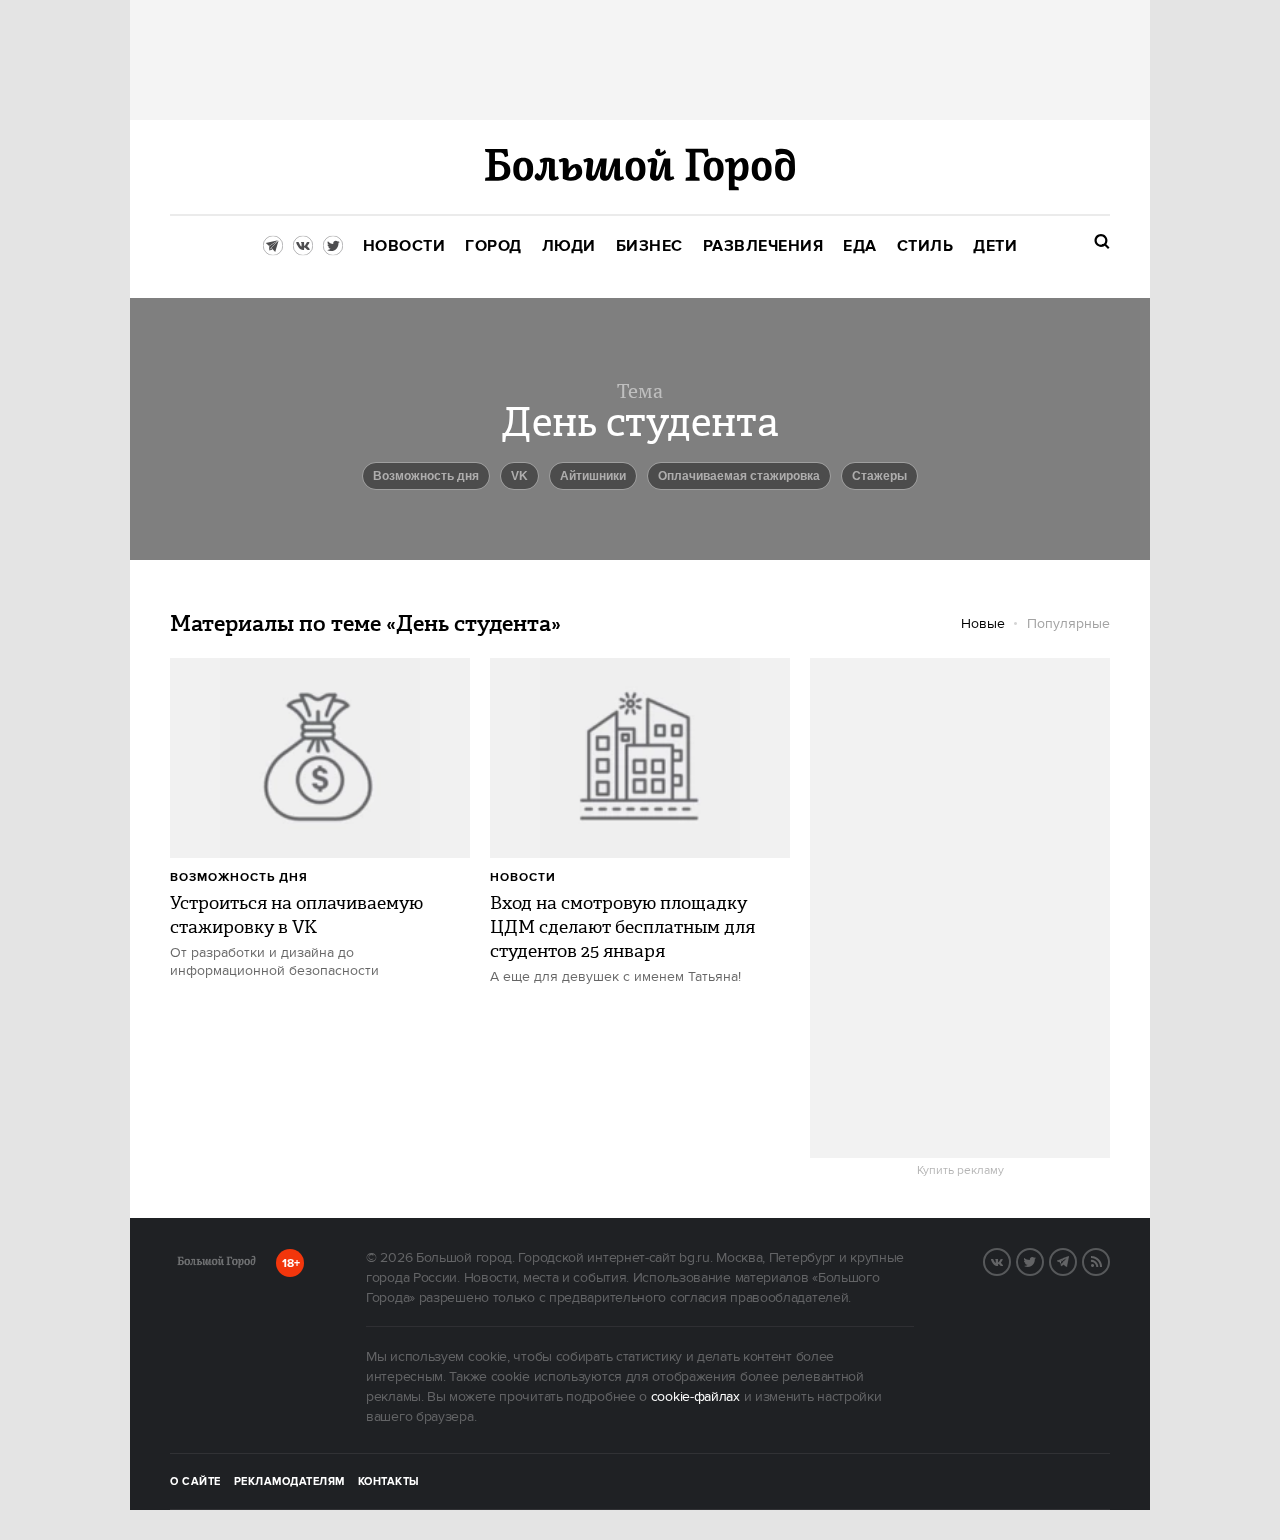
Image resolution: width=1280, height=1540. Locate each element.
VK (519, 476)
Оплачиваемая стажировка (739, 476)
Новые (983, 624)
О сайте (195, 1482)
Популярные (1068, 624)
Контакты (389, 1482)
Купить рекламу (960, 1171)
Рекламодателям (289, 1482)
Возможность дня (426, 476)
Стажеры (879, 476)
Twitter (1043, 1260)
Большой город (216, 1265)
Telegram (1076, 1260)
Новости (523, 877)
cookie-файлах (695, 1397)
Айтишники (593, 476)
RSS (1109, 1260)
